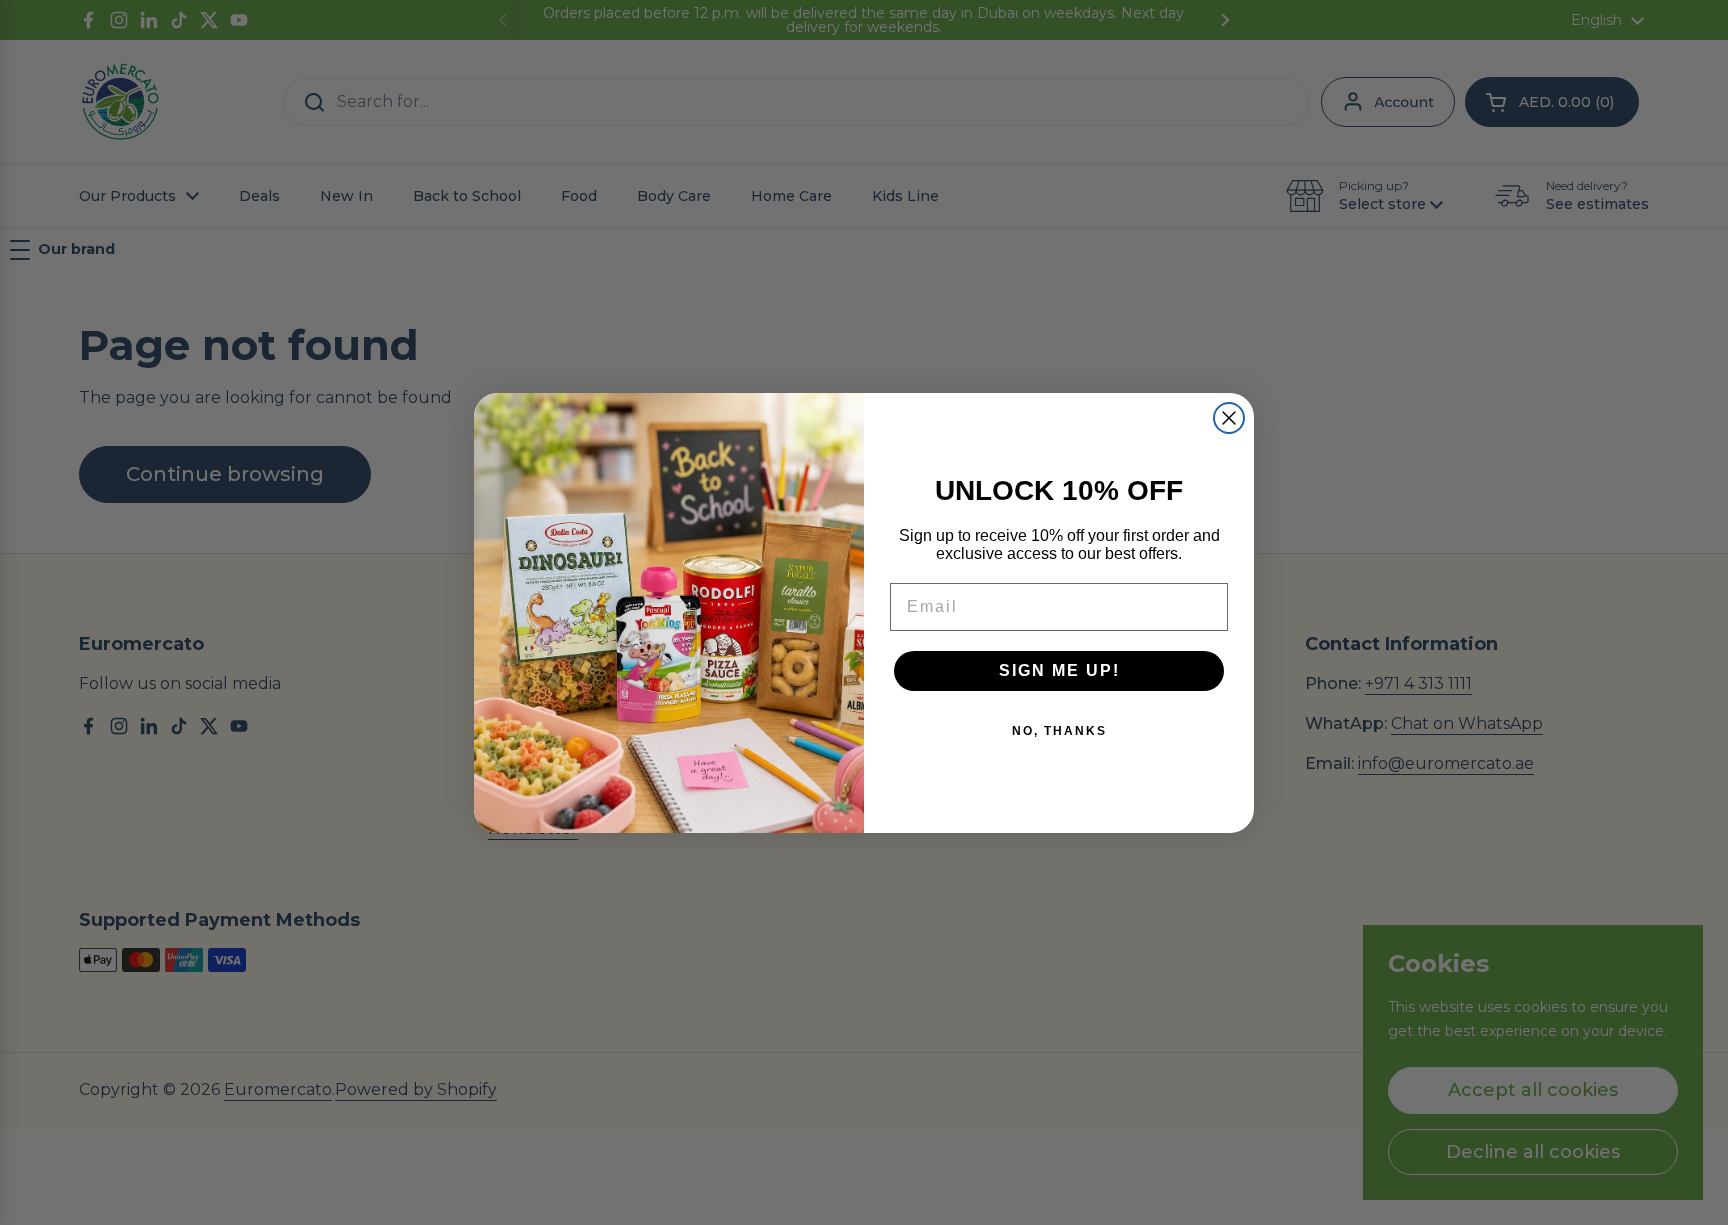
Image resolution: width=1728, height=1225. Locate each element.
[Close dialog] (1229, 418)
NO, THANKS (1059, 731)
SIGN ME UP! (1059, 670)
